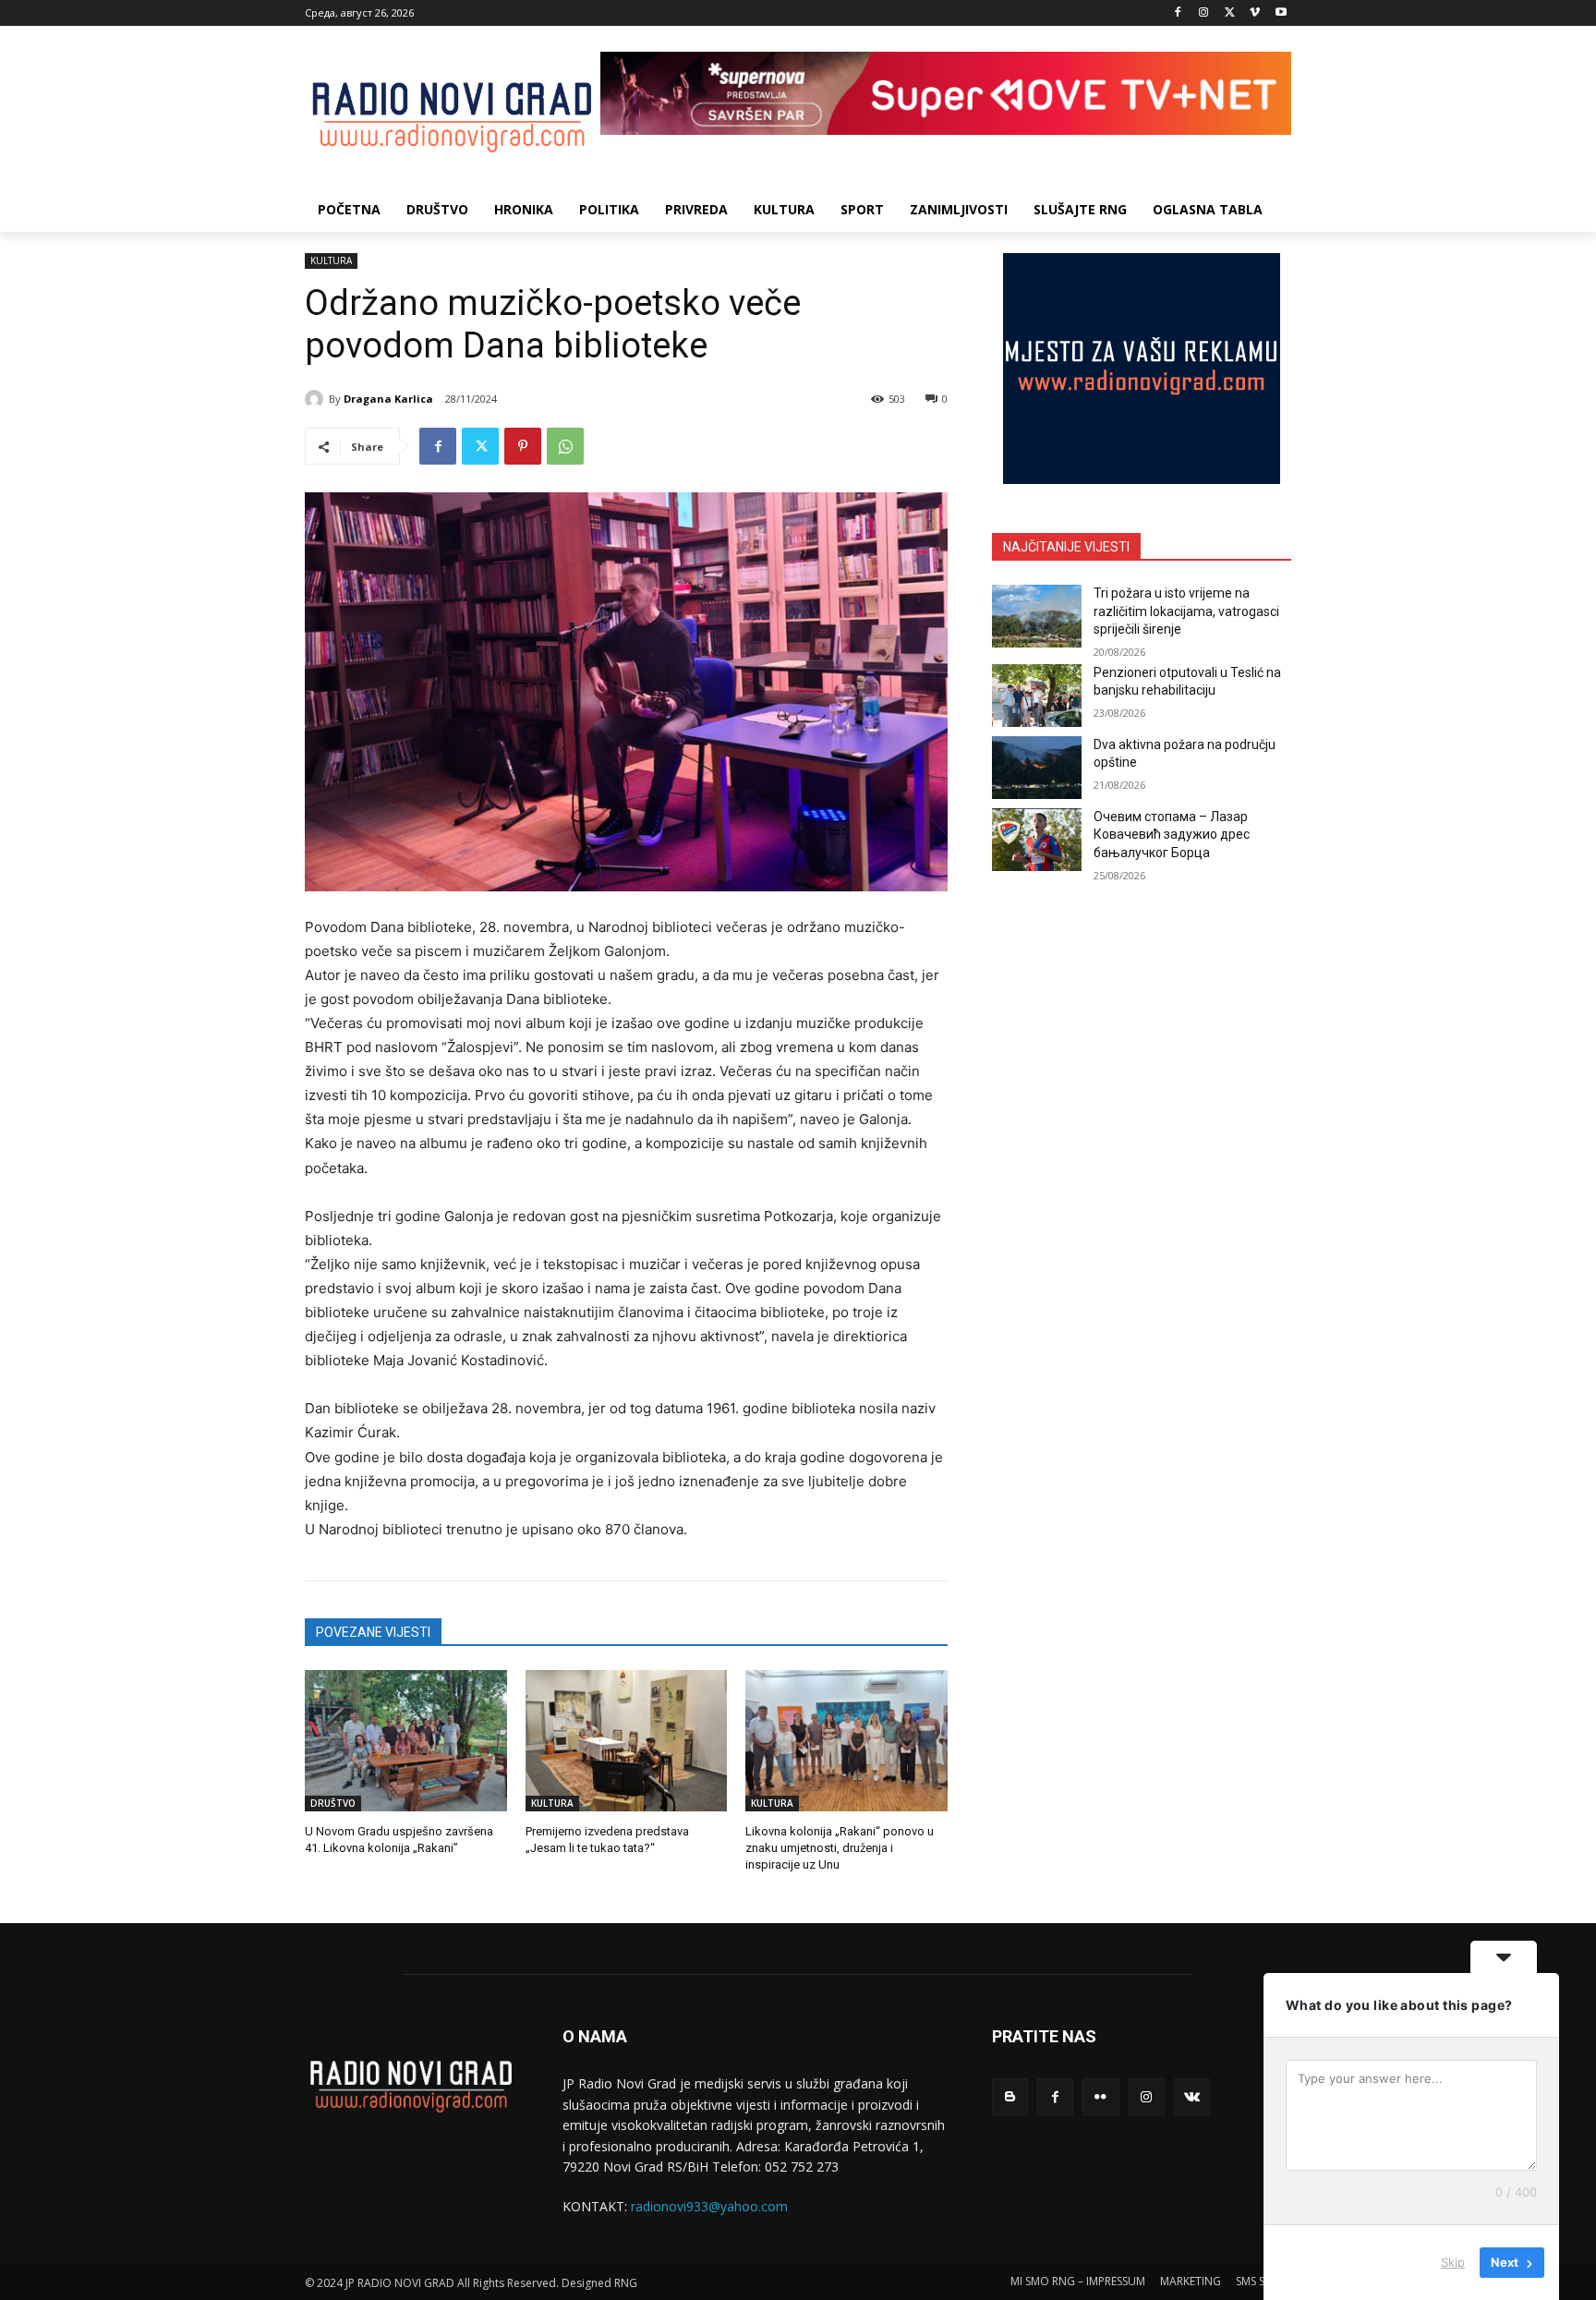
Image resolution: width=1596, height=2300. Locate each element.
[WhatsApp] (565, 446)
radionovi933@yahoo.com (709, 2206)
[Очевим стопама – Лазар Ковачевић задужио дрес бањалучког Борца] (1037, 840)
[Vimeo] (1255, 13)
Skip (1453, 2262)
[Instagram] (1204, 13)
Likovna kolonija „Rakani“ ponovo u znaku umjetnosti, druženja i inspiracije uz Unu (840, 1848)
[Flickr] (1100, 2096)
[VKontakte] (1192, 2096)
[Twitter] (1230, 13)
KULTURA (331, 260)
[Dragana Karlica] (317, 399)
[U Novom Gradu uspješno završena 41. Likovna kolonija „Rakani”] (406, 1741)
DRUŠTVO (333, 1803)
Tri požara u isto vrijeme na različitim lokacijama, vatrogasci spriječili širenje (1186, 611)
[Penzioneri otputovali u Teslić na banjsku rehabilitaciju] (1037, 696)
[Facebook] (1178, 13)
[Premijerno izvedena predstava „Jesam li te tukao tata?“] (627, 1741)
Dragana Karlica (388, 399)
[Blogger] (1010, 2096)
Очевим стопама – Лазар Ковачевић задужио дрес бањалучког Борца (1172, 835)
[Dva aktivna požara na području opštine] (1037, 768)
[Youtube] (1281, 13)
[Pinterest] (523, 446)
